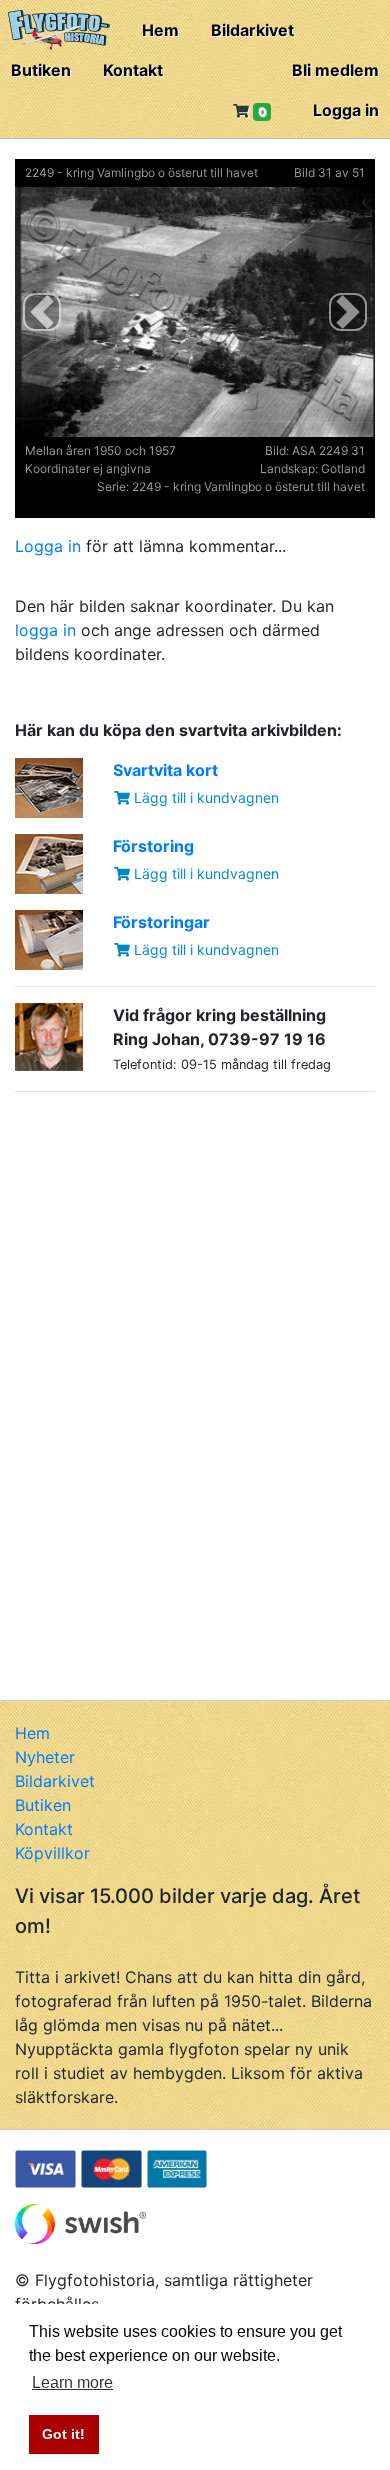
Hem (160, 30)
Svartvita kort (165, 770)
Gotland (343, 468)
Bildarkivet (252, 30)
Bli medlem (335, 70)
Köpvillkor (52, 1853)
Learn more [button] (72, 2382)
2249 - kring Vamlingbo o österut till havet (141, 172)
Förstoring (153, 846)
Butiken (41, 70)
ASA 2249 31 (328, 450)
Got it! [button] (63, 2434)
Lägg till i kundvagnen (204, 797)
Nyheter (45, 1757)
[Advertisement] (165, 1233)
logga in (45, 630)
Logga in (346, 110)
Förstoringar (161, 922)
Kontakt (133, 70)
